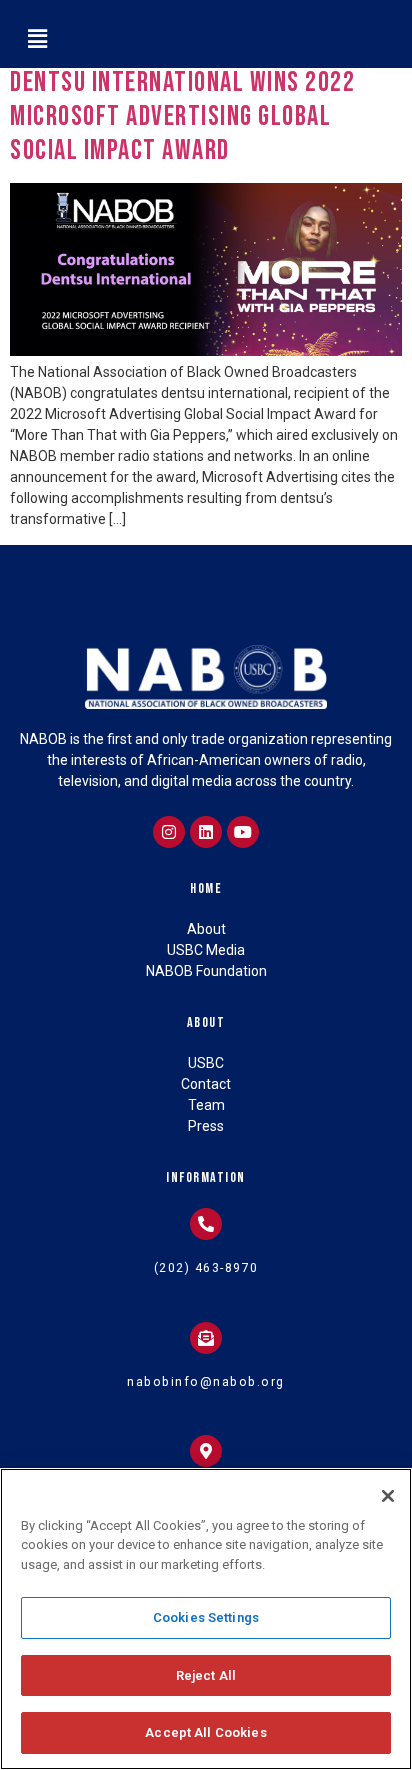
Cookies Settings (206, 1617)
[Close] (388, 1496)
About (206, 1022)
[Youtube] (243, 832)
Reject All (206, 1675)
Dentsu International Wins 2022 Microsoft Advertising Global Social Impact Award (182, 116)
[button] (37, 39)
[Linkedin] (206, 832)
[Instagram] (169, 832)
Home (206, 888)
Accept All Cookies (205, 1732)
